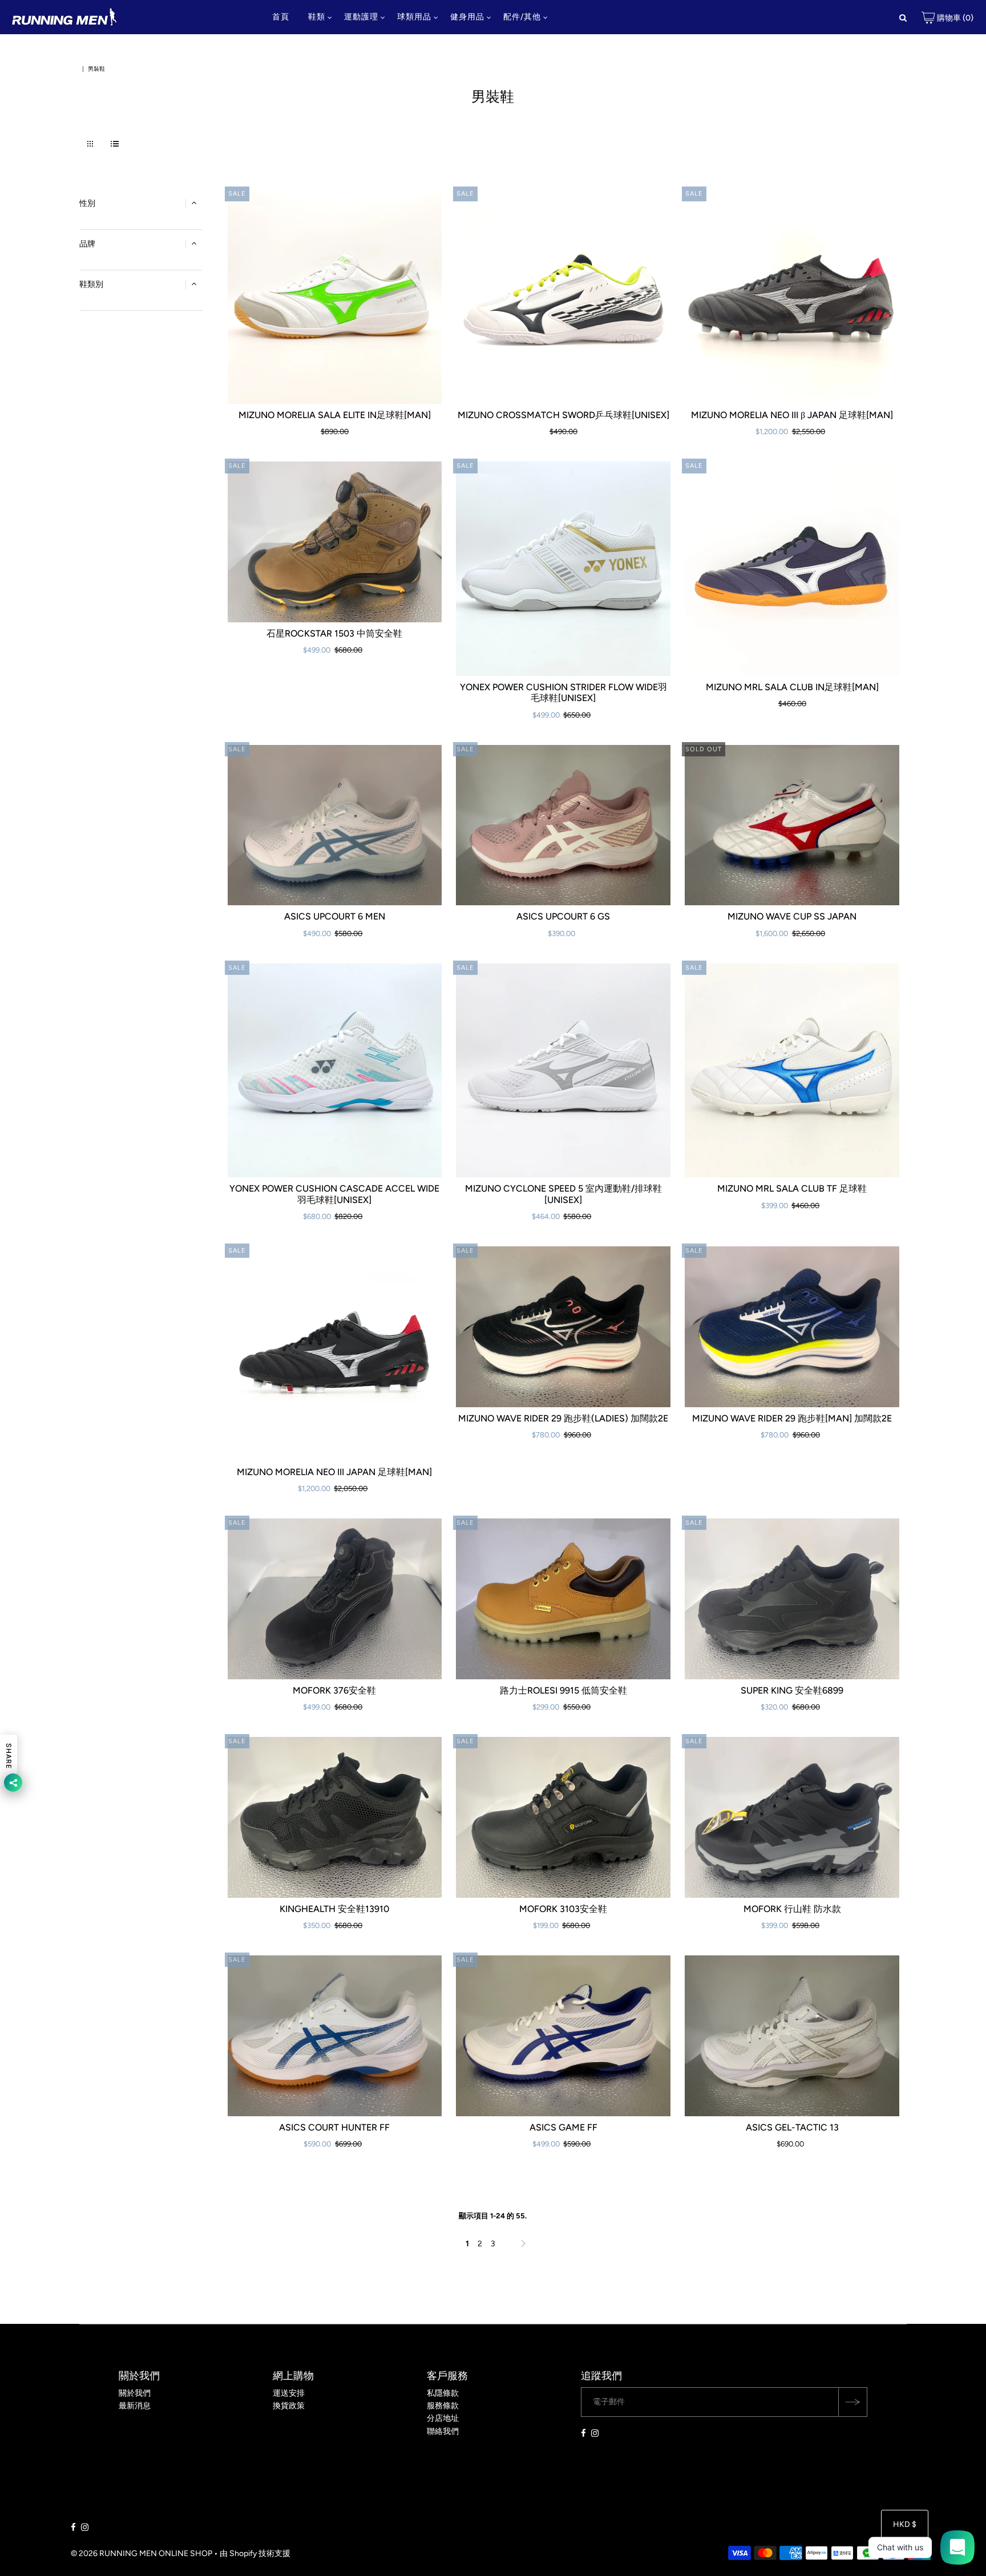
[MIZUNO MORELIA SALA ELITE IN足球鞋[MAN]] (335, 297)
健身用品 (467, 17)
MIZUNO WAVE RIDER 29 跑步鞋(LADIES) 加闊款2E (563, 1418)
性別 (87, 203)
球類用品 (414, 17)
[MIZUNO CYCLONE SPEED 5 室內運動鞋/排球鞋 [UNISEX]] (563, 1071)
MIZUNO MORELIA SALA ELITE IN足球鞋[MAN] (335, 415)
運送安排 (289, 2393)
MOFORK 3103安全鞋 (563, 1909)
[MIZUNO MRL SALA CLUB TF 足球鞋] (792, 1071)
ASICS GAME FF (563, 2127)
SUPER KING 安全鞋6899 (792, 1690)
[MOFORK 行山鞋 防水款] (792, 1817)
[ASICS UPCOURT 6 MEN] (335, 825)
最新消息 (135, 2406)
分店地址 (443, 2418)
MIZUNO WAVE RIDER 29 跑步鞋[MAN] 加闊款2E (792, 1418)
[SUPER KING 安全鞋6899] (792, 1599)
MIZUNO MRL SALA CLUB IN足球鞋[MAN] (792, 687)
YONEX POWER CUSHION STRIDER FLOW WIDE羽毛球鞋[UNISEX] (563, 692)
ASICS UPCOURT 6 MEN (335, 916)
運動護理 (361, 17)
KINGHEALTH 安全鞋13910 (334, 1909)
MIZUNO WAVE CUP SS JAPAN (792, 916)
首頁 (281, 17)
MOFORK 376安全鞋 (334, 1690)
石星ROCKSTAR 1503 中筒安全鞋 (334, 633)
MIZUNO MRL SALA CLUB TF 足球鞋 (792, 1188)
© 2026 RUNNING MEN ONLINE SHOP (142, 2553)
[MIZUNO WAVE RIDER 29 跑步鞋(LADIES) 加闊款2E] (563, 1327)
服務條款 (443, 2406)
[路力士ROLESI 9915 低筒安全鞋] (563, 1599)
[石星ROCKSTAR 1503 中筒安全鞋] (335, 542)
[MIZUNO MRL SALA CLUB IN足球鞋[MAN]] (792, 569)
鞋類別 (91, 284)
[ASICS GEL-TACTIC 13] (792, 2036)
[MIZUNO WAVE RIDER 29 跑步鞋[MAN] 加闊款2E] (792, 1327)
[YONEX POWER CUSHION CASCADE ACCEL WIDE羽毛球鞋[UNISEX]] (335, 1071)
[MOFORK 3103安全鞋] (563, 1817)
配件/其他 (522, 17)
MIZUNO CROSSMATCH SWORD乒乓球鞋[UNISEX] (563, 415)
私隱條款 (443, 2393)
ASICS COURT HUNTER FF (334, 2127)
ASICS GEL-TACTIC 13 (792, 2127)
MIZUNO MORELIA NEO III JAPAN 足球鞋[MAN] (334, 1472)
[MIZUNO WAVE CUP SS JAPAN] (792, 825)
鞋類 (317, 17)
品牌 (87, 244)
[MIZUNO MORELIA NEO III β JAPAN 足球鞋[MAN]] (792, 297)
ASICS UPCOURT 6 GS (563, 916)
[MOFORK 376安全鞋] (335, 1599)
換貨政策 (289, 2406)
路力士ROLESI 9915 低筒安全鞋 (563, 1690)
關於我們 (135, 2393)
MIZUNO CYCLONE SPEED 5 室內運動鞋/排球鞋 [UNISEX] (563, 1194)
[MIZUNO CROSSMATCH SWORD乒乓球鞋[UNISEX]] (563, 297)
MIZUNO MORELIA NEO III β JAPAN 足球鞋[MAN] (792, 415)
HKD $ (905, 2524)
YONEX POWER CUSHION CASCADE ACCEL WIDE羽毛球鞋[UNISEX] (334, 1194)
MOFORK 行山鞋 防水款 (792, 1909)
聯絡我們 (443, 2431)
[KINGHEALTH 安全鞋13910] (335, 1817)
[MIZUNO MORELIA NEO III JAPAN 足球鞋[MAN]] (335, 1354)
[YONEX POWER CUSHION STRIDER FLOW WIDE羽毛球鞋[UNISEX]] (563, 569)
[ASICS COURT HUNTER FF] (335, 2036)
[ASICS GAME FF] (563, 2036)
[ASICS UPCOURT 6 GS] (563, 825)
